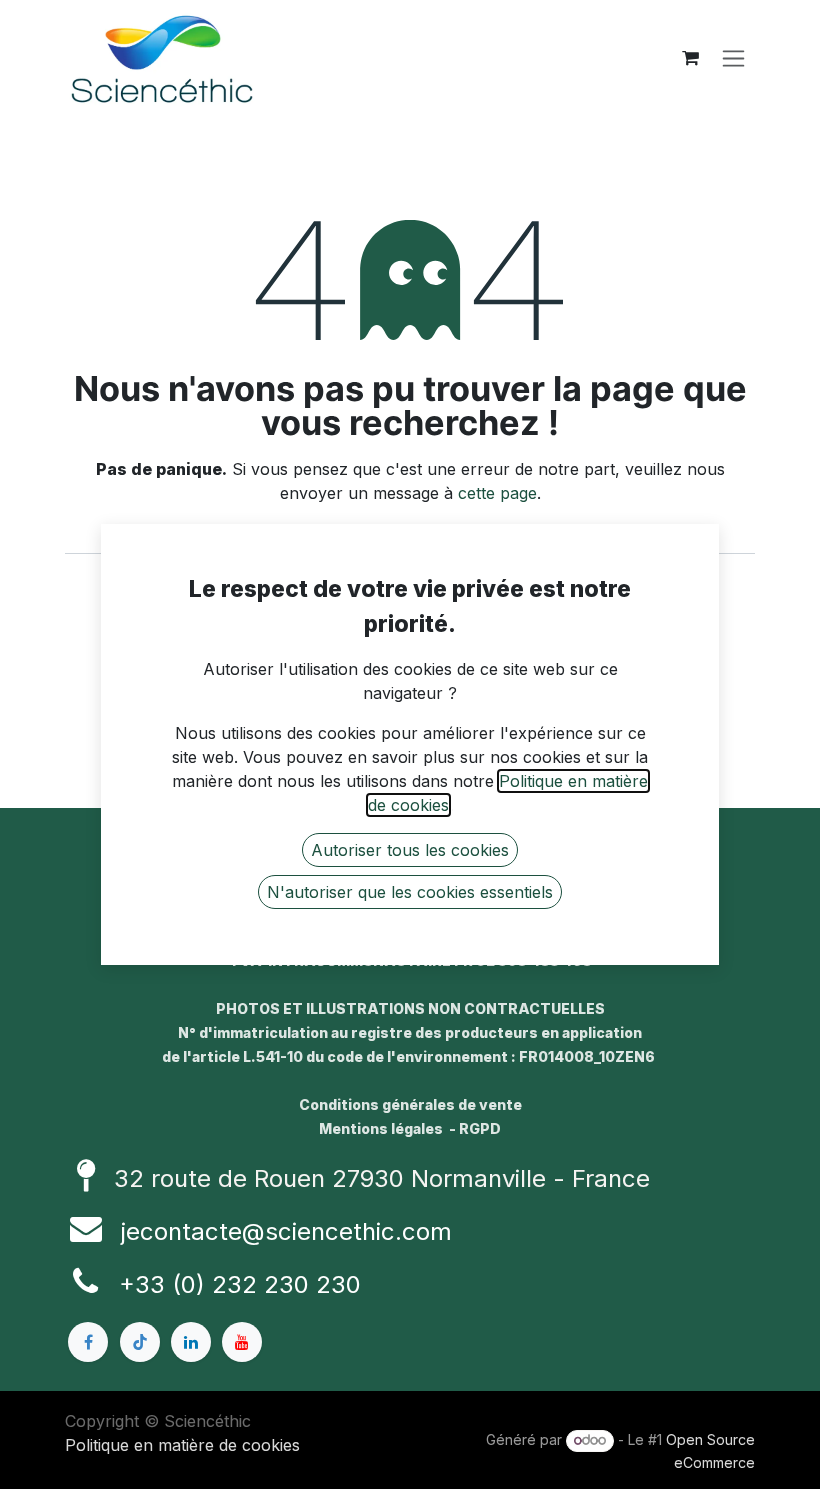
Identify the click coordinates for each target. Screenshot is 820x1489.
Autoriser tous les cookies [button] (410, 850)
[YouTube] (242, 1342)
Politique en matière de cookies (182, 1445)
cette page (497, 493)
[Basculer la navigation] (733, 58)
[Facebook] (88, 1342)
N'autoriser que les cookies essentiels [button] (410, 892)
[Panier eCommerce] (690, 58)
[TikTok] (140, 1342)
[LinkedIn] (191, 1342)
